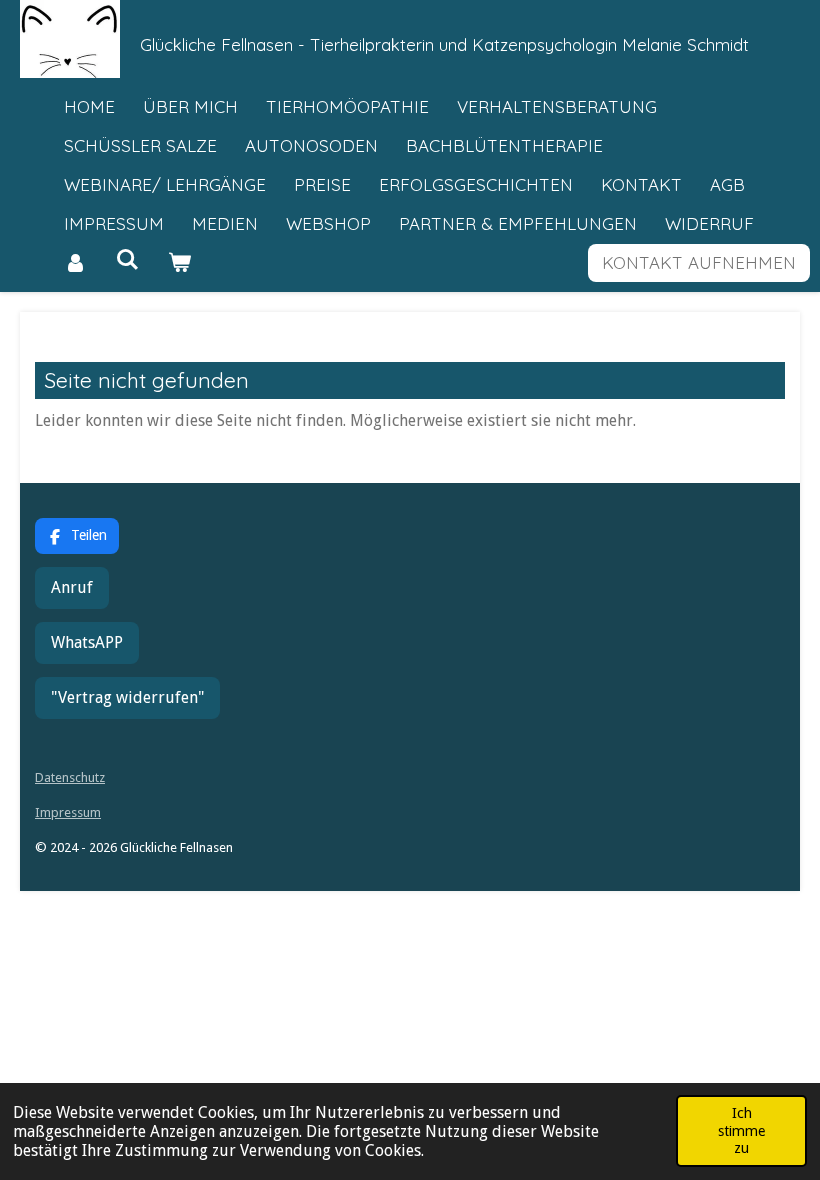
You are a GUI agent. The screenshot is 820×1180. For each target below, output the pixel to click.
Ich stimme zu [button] (741, 1130)
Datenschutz (70, 777)
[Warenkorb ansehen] (180, 263)
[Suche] (128, 259)
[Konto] (76, 263)
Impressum (68, 812)
